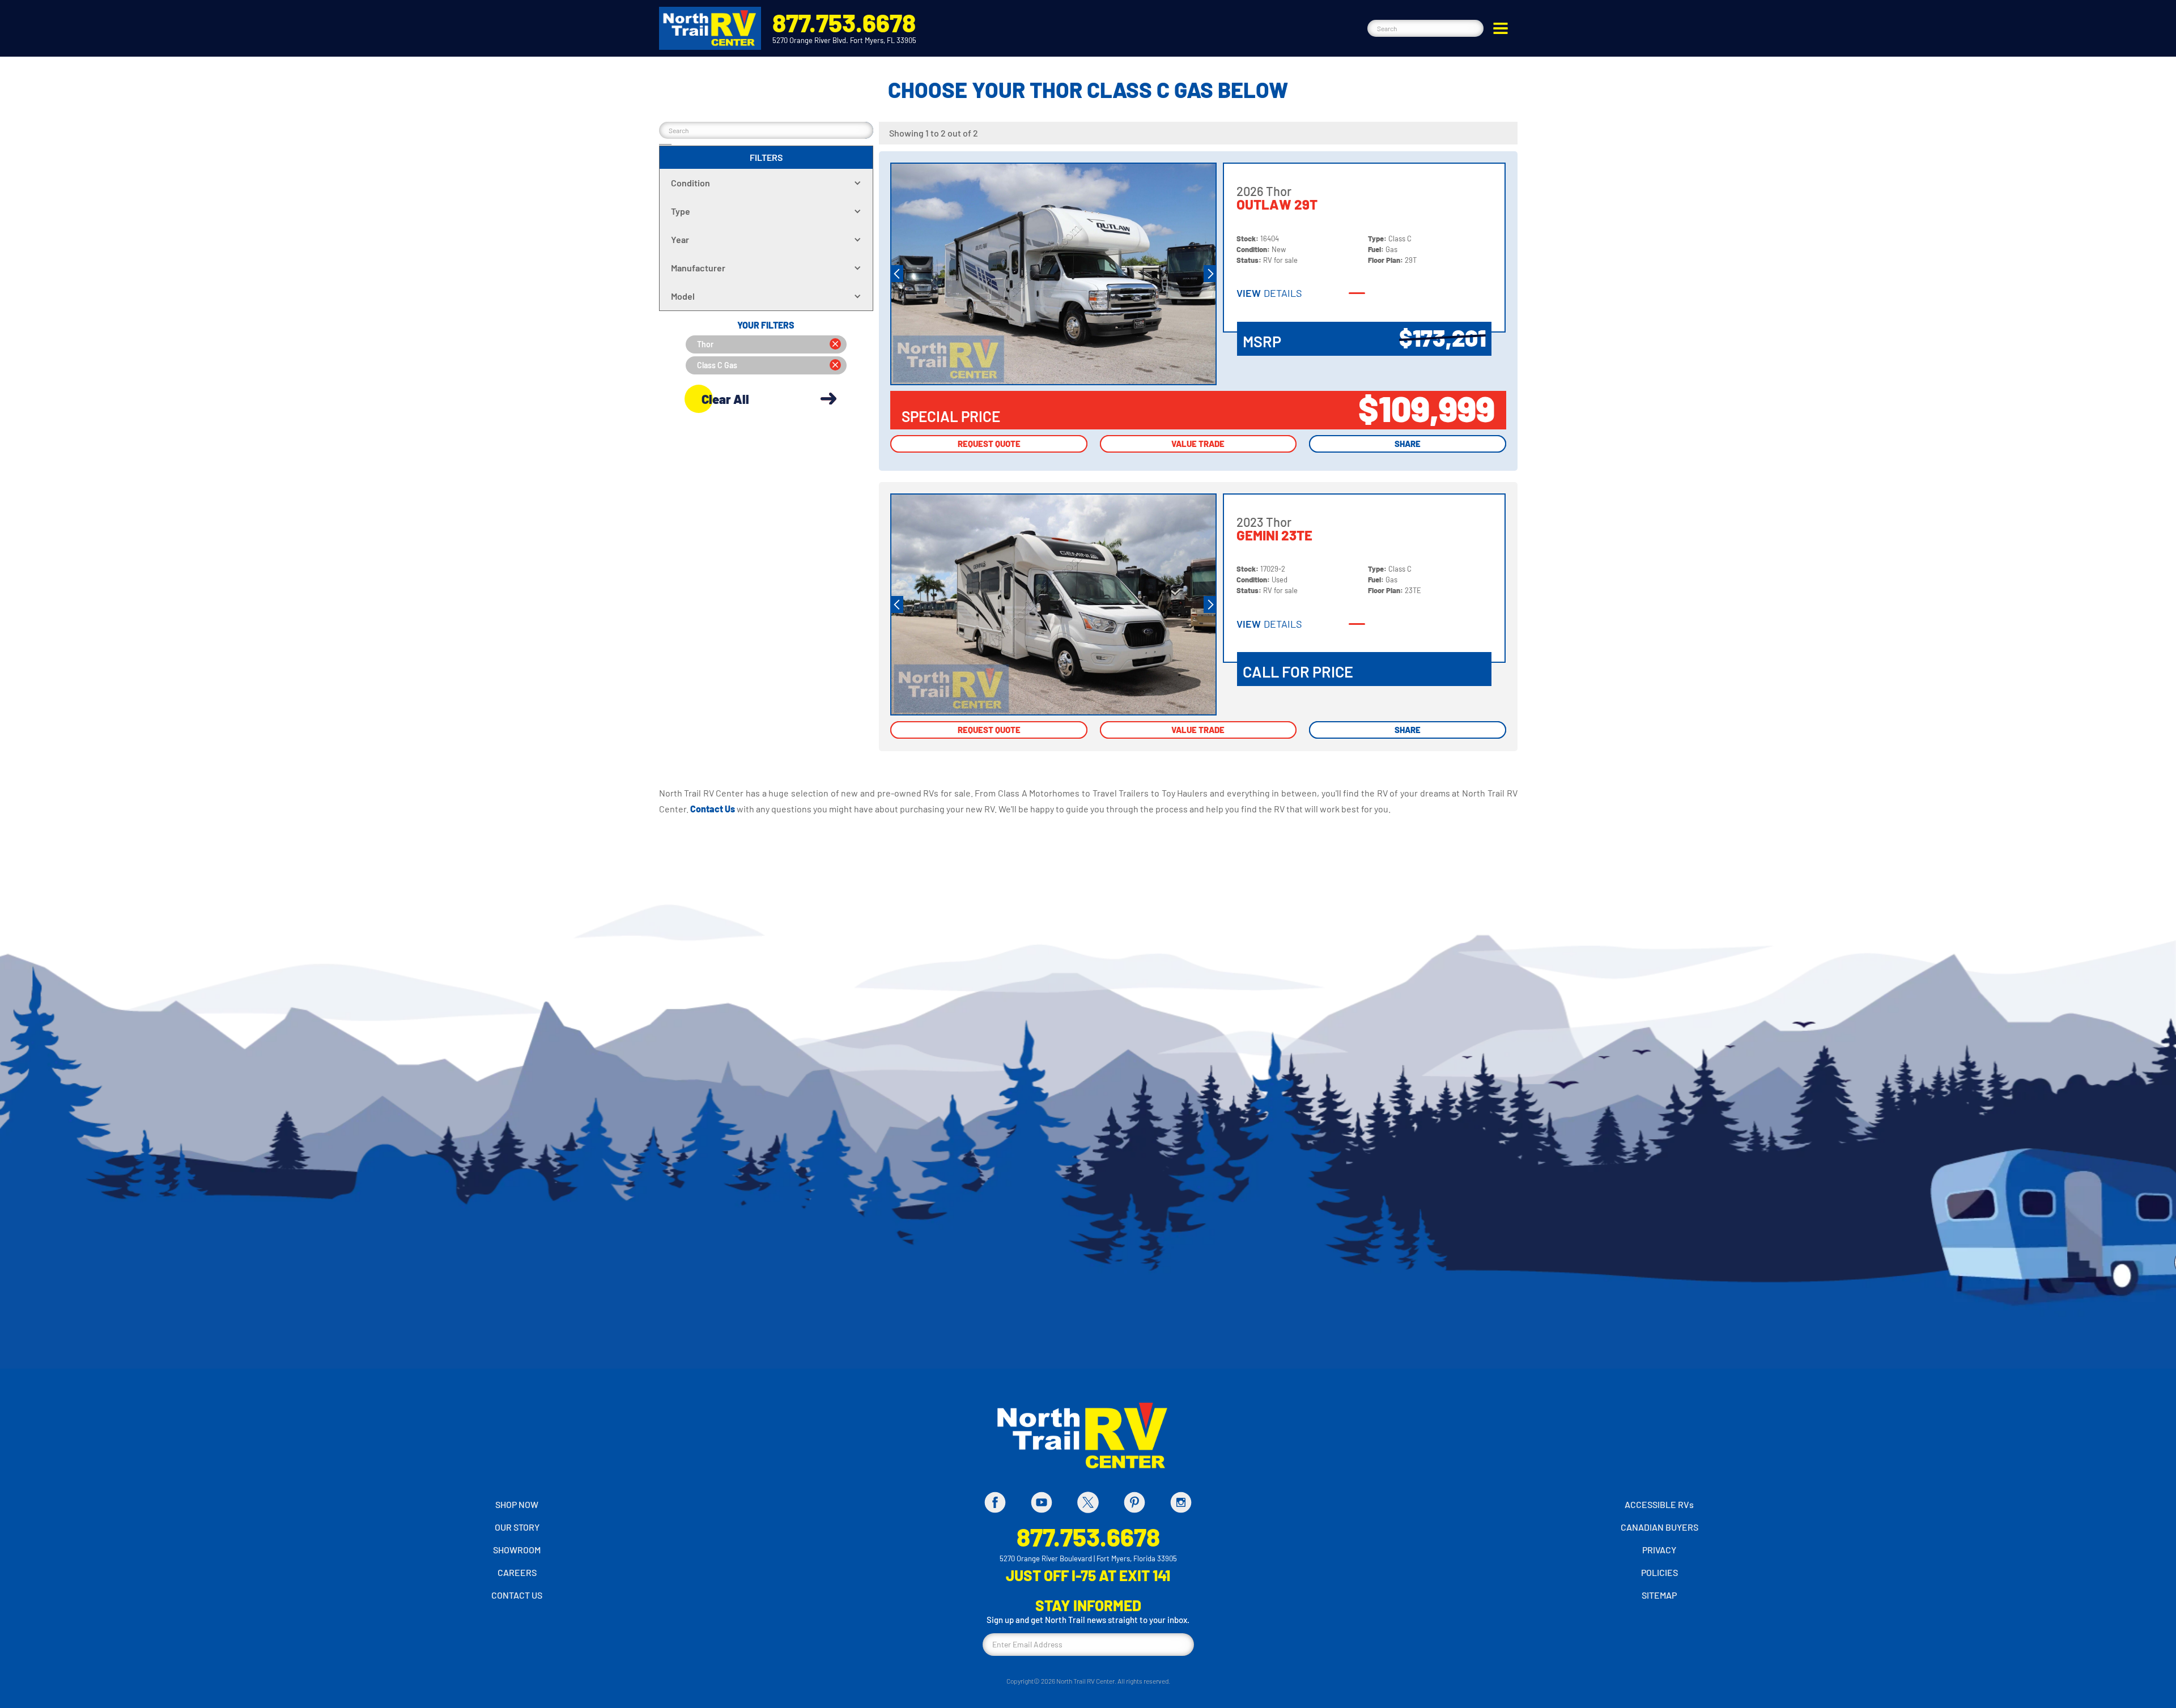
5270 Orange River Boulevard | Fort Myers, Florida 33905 (1088, 1558)
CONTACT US (517, 1595)
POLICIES (1659, 1572)
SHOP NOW (517, 1504)
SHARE (1408, 444)
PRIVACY (1659, 1550)
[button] (1501, 28)
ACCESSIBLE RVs (1659, 1504)
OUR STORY (517, 1527)
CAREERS (517, 1572)
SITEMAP (1659, 1595)
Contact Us (713, 809)
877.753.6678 (844, 22)
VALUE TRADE (1198, 444)
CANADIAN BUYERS (1659, 1527)
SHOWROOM (517, 1550)
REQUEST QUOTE (989, 444)
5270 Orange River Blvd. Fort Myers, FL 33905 (844, 40)
